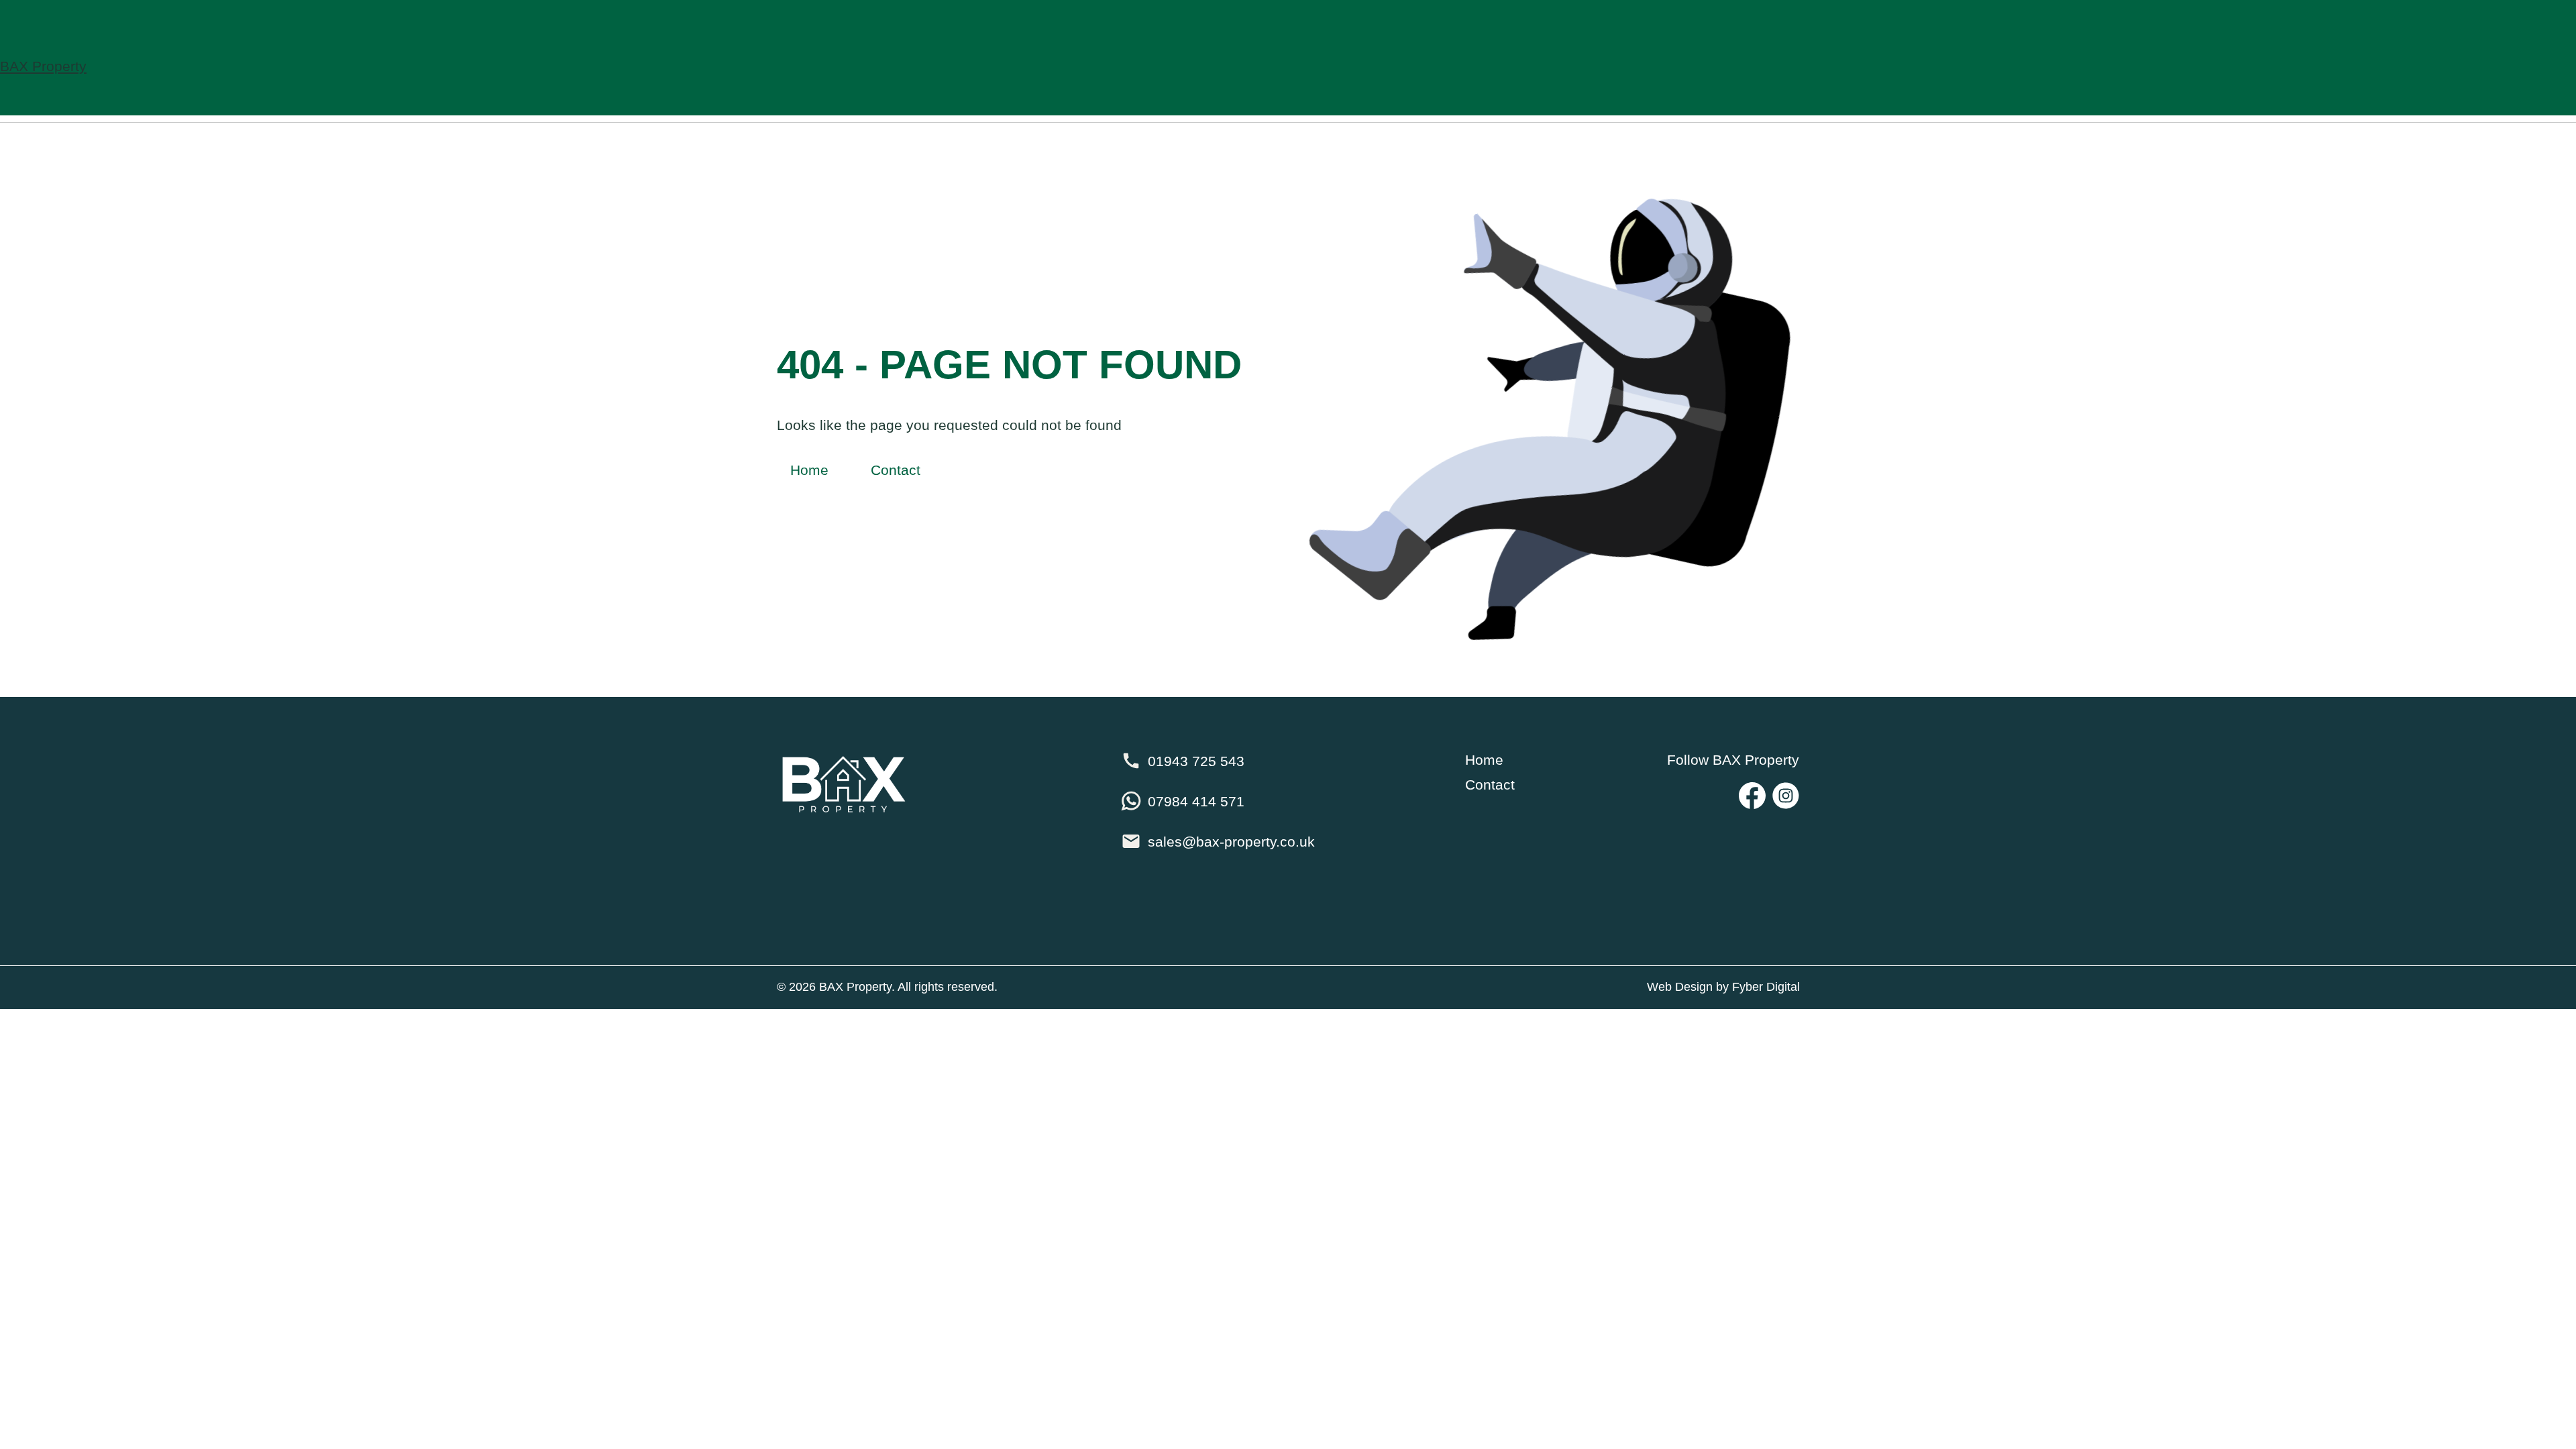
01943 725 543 (1196, 761)
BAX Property (43, 66)
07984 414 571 (1196, 801)
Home (809, 470)
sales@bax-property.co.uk (1231, 842)
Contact (896, 470)
